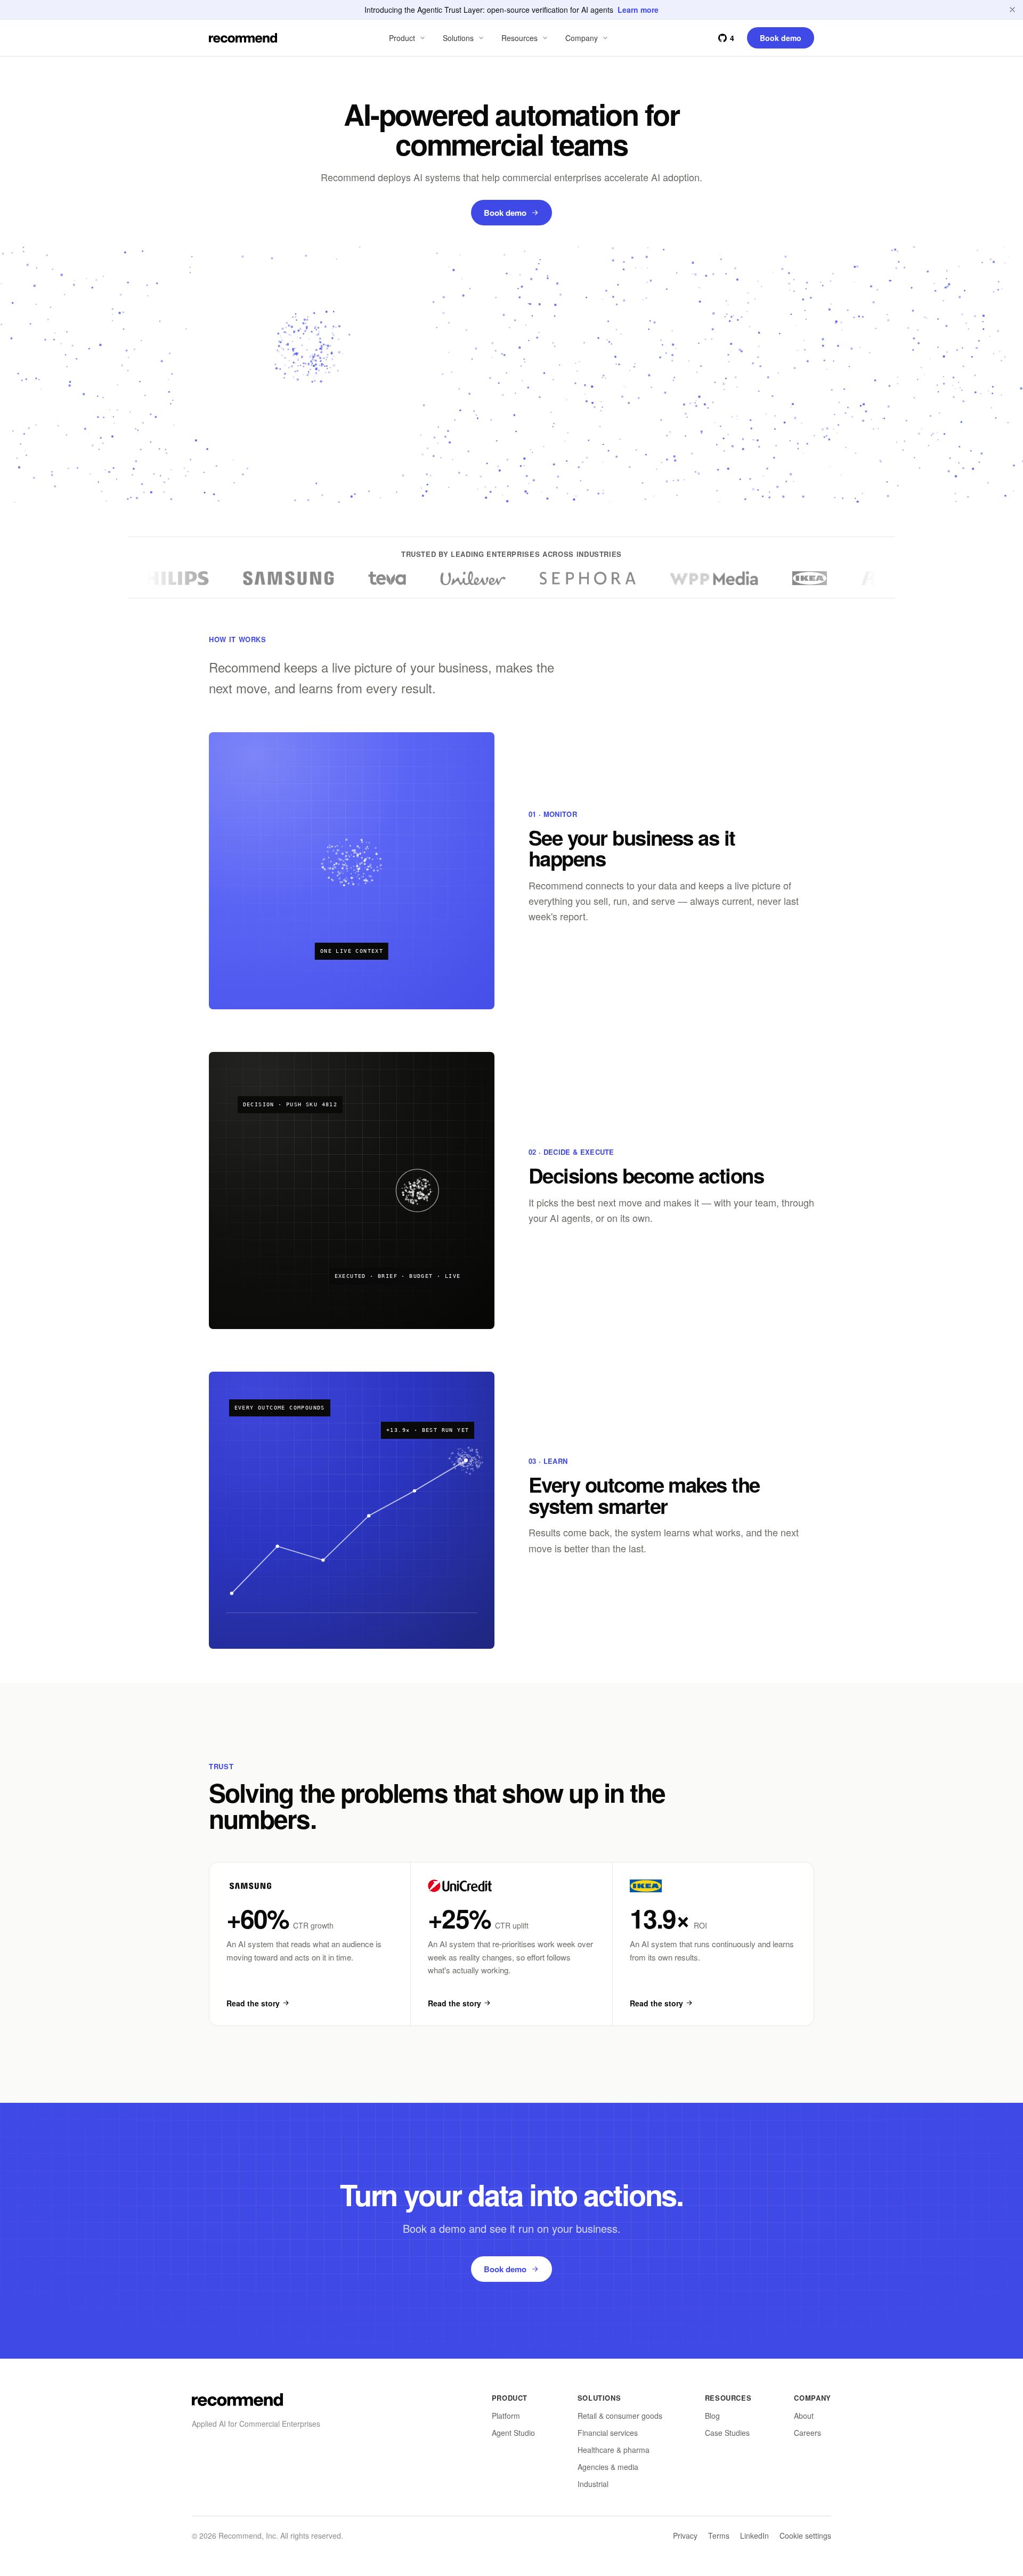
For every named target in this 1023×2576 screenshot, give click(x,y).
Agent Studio (513, 2433)
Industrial (593, 2484)
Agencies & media (608, 2467)
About (804, 2416)
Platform (506, 2416)
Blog (712, 2416)
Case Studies (727, 2433)
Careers (807, 2433)
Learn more (638, 10)
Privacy (685, 2536)
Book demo (505, 213)
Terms (719, 2536)
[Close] (1012, 10)
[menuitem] (408, 38)
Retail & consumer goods (620, 2416)
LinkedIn (754, 2536)
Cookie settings (805, 2536)
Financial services (608, 2433)
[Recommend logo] (237, 2400)
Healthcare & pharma (614, 2450)
